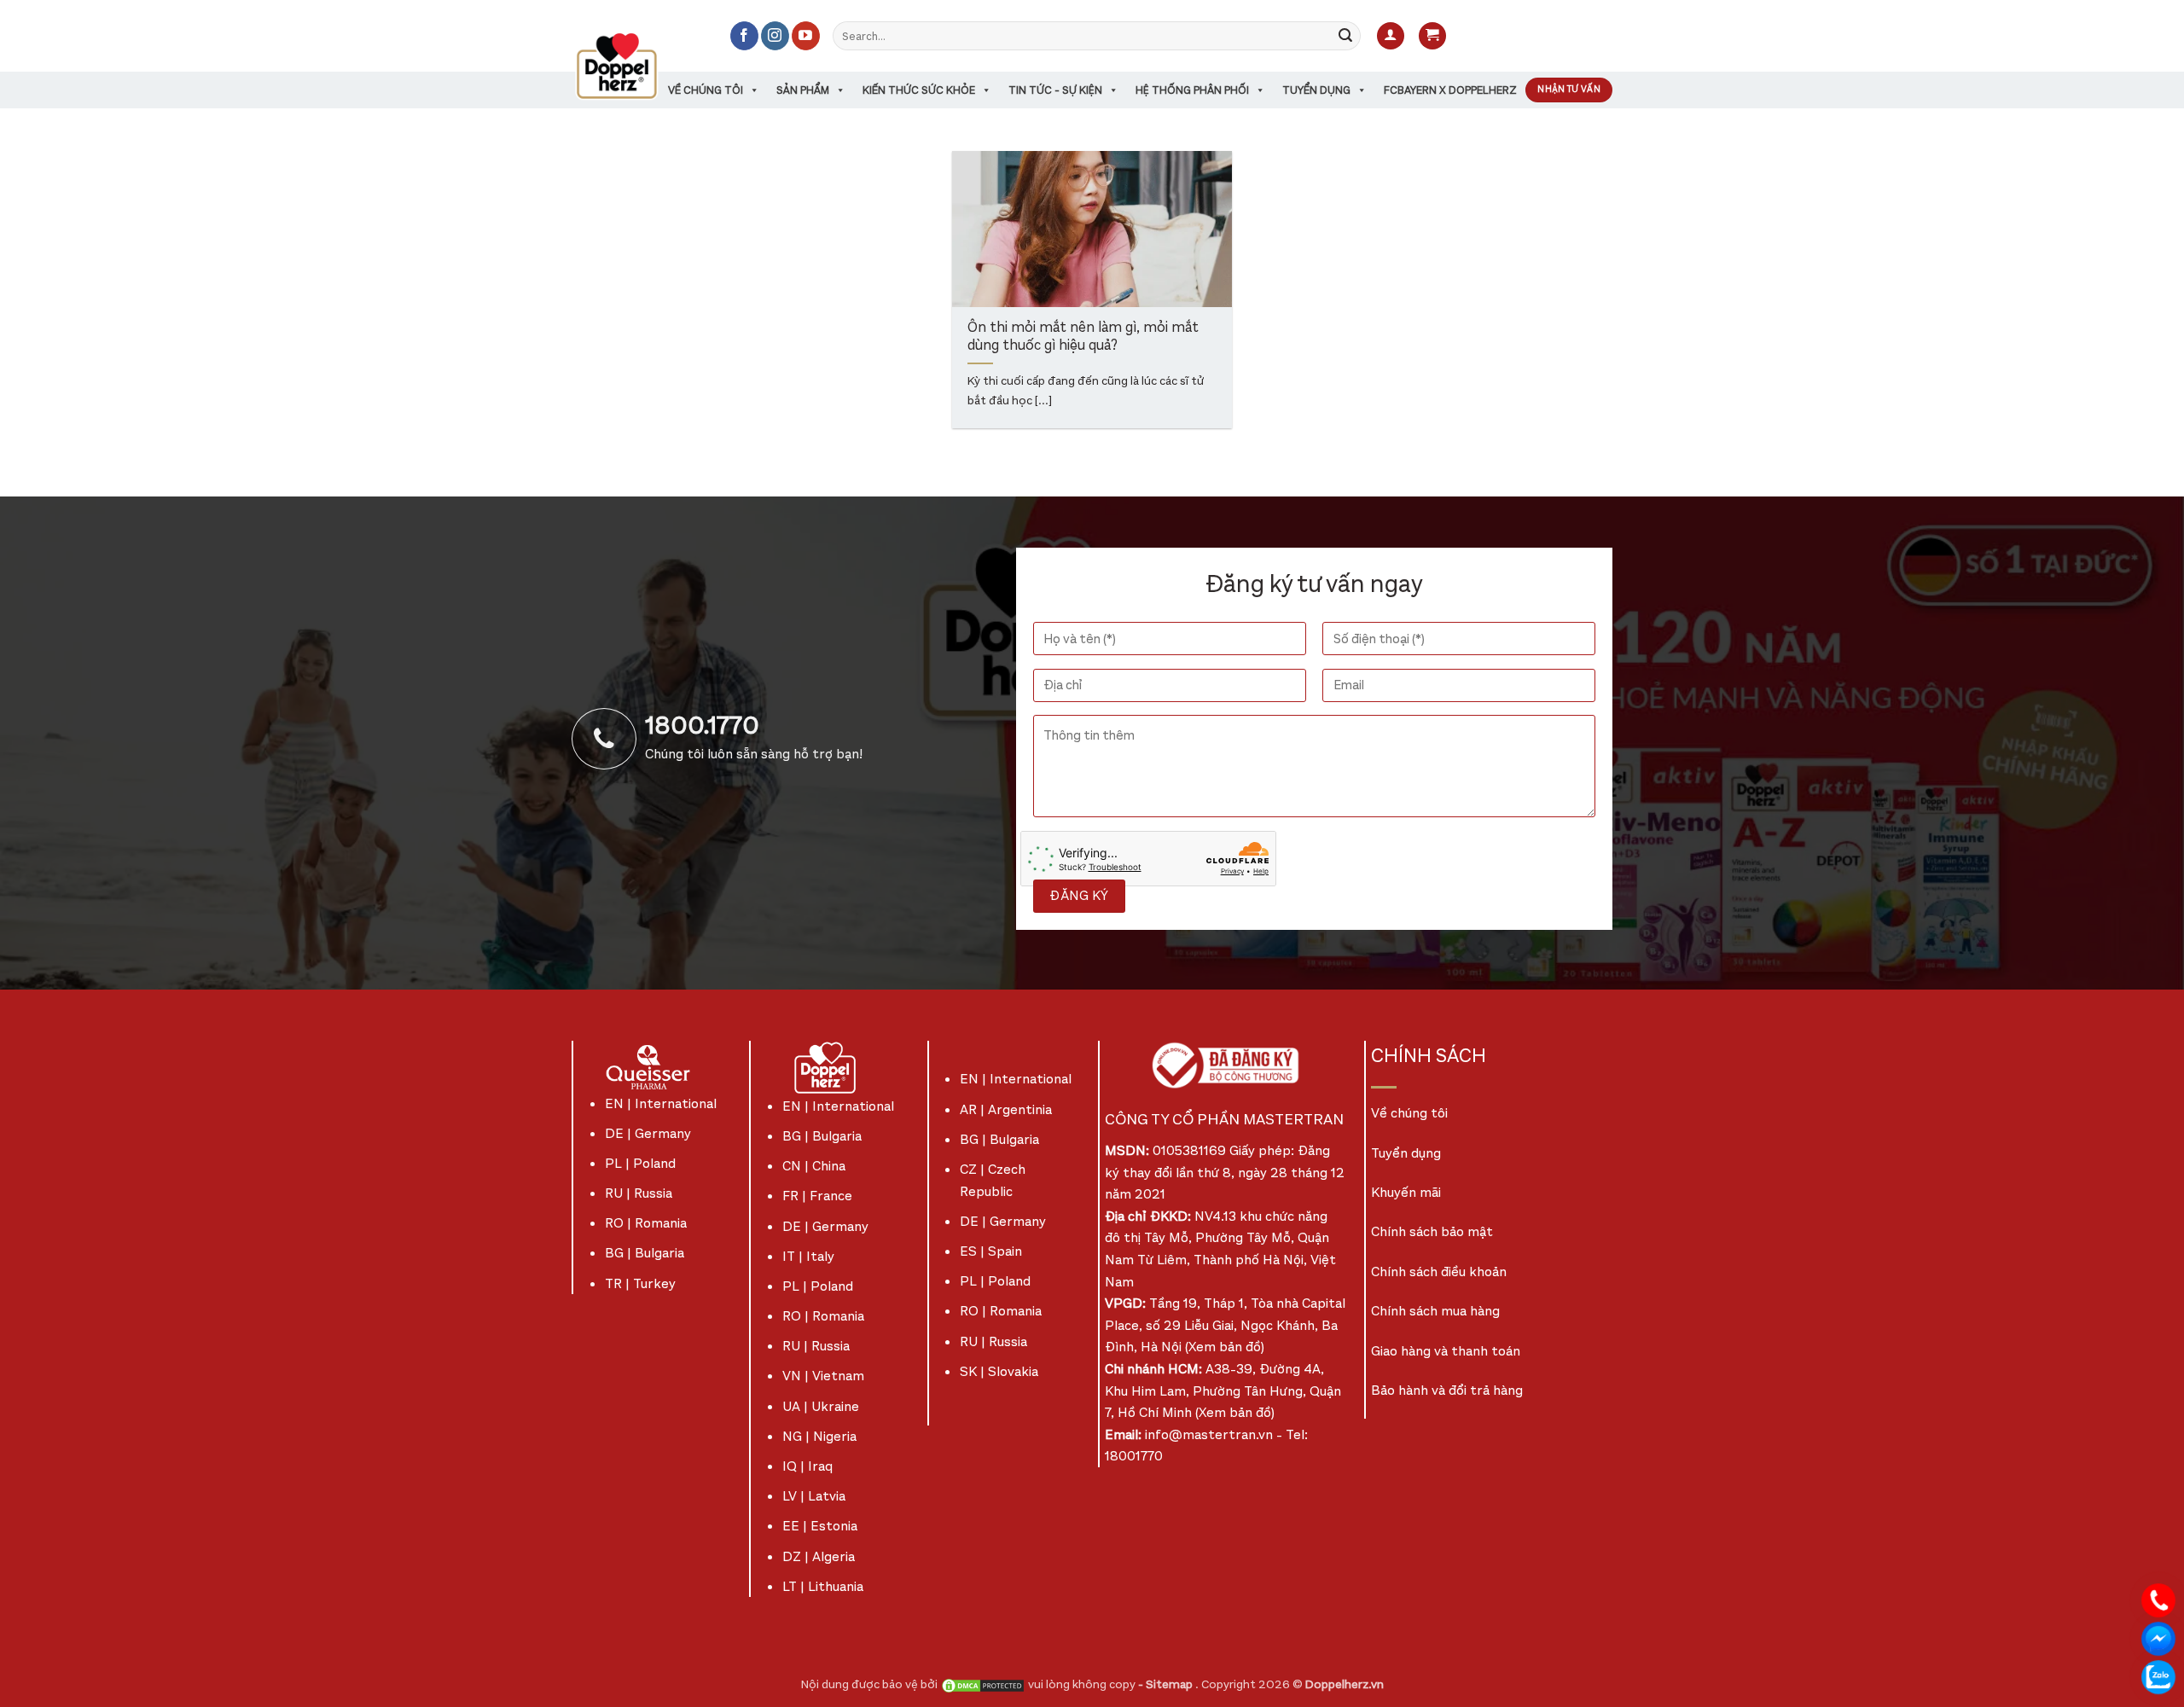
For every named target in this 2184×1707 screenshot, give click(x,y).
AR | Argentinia (1006, 1109)
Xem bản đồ (1225, 1347)
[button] (1391, 36)
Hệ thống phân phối (1192, 90)
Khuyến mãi (1406, 1192)
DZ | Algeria (819, 1556)
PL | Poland (640, 1163)
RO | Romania (646, 1223)
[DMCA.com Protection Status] (983, 1684)
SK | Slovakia (999, 1371)
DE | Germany (648, 1133)
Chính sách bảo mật (1432, 1231)
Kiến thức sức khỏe (919, 90)
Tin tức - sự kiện (1055, 90)
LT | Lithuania (823, 1586)
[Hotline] (2158, 1599)
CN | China (814, 1166)
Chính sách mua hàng (1435, 1311)
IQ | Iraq (807, 1466)
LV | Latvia (814, 1496)
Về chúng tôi (706, 90)
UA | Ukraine (821, 1406)
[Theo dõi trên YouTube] (806, 36)
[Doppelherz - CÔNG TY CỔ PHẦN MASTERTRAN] (637, 66)
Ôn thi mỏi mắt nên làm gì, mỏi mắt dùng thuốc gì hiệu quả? (1083, 337)
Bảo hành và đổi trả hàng (1447, 1390)
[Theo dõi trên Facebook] (744, 36)
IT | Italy (808, 1256)
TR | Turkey (640, 1283)
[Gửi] (1345, 36)
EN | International (661, 1103)
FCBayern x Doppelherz (1450, 90)
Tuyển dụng (1316, 90)
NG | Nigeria (819, 1436)
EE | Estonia (820, 1526)
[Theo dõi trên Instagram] (775, 36)
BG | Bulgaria (645, 1253)
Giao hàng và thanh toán (1446, 1351)
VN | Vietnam (823, 1376)
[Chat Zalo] (2158, 1676)
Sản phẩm (803, 90)
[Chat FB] (2158, 1637)
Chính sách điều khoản (1439, 1272)
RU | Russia (639, 1193)
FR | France (817, 1196)
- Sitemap (1167, 1684)
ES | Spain (991, 1251)
